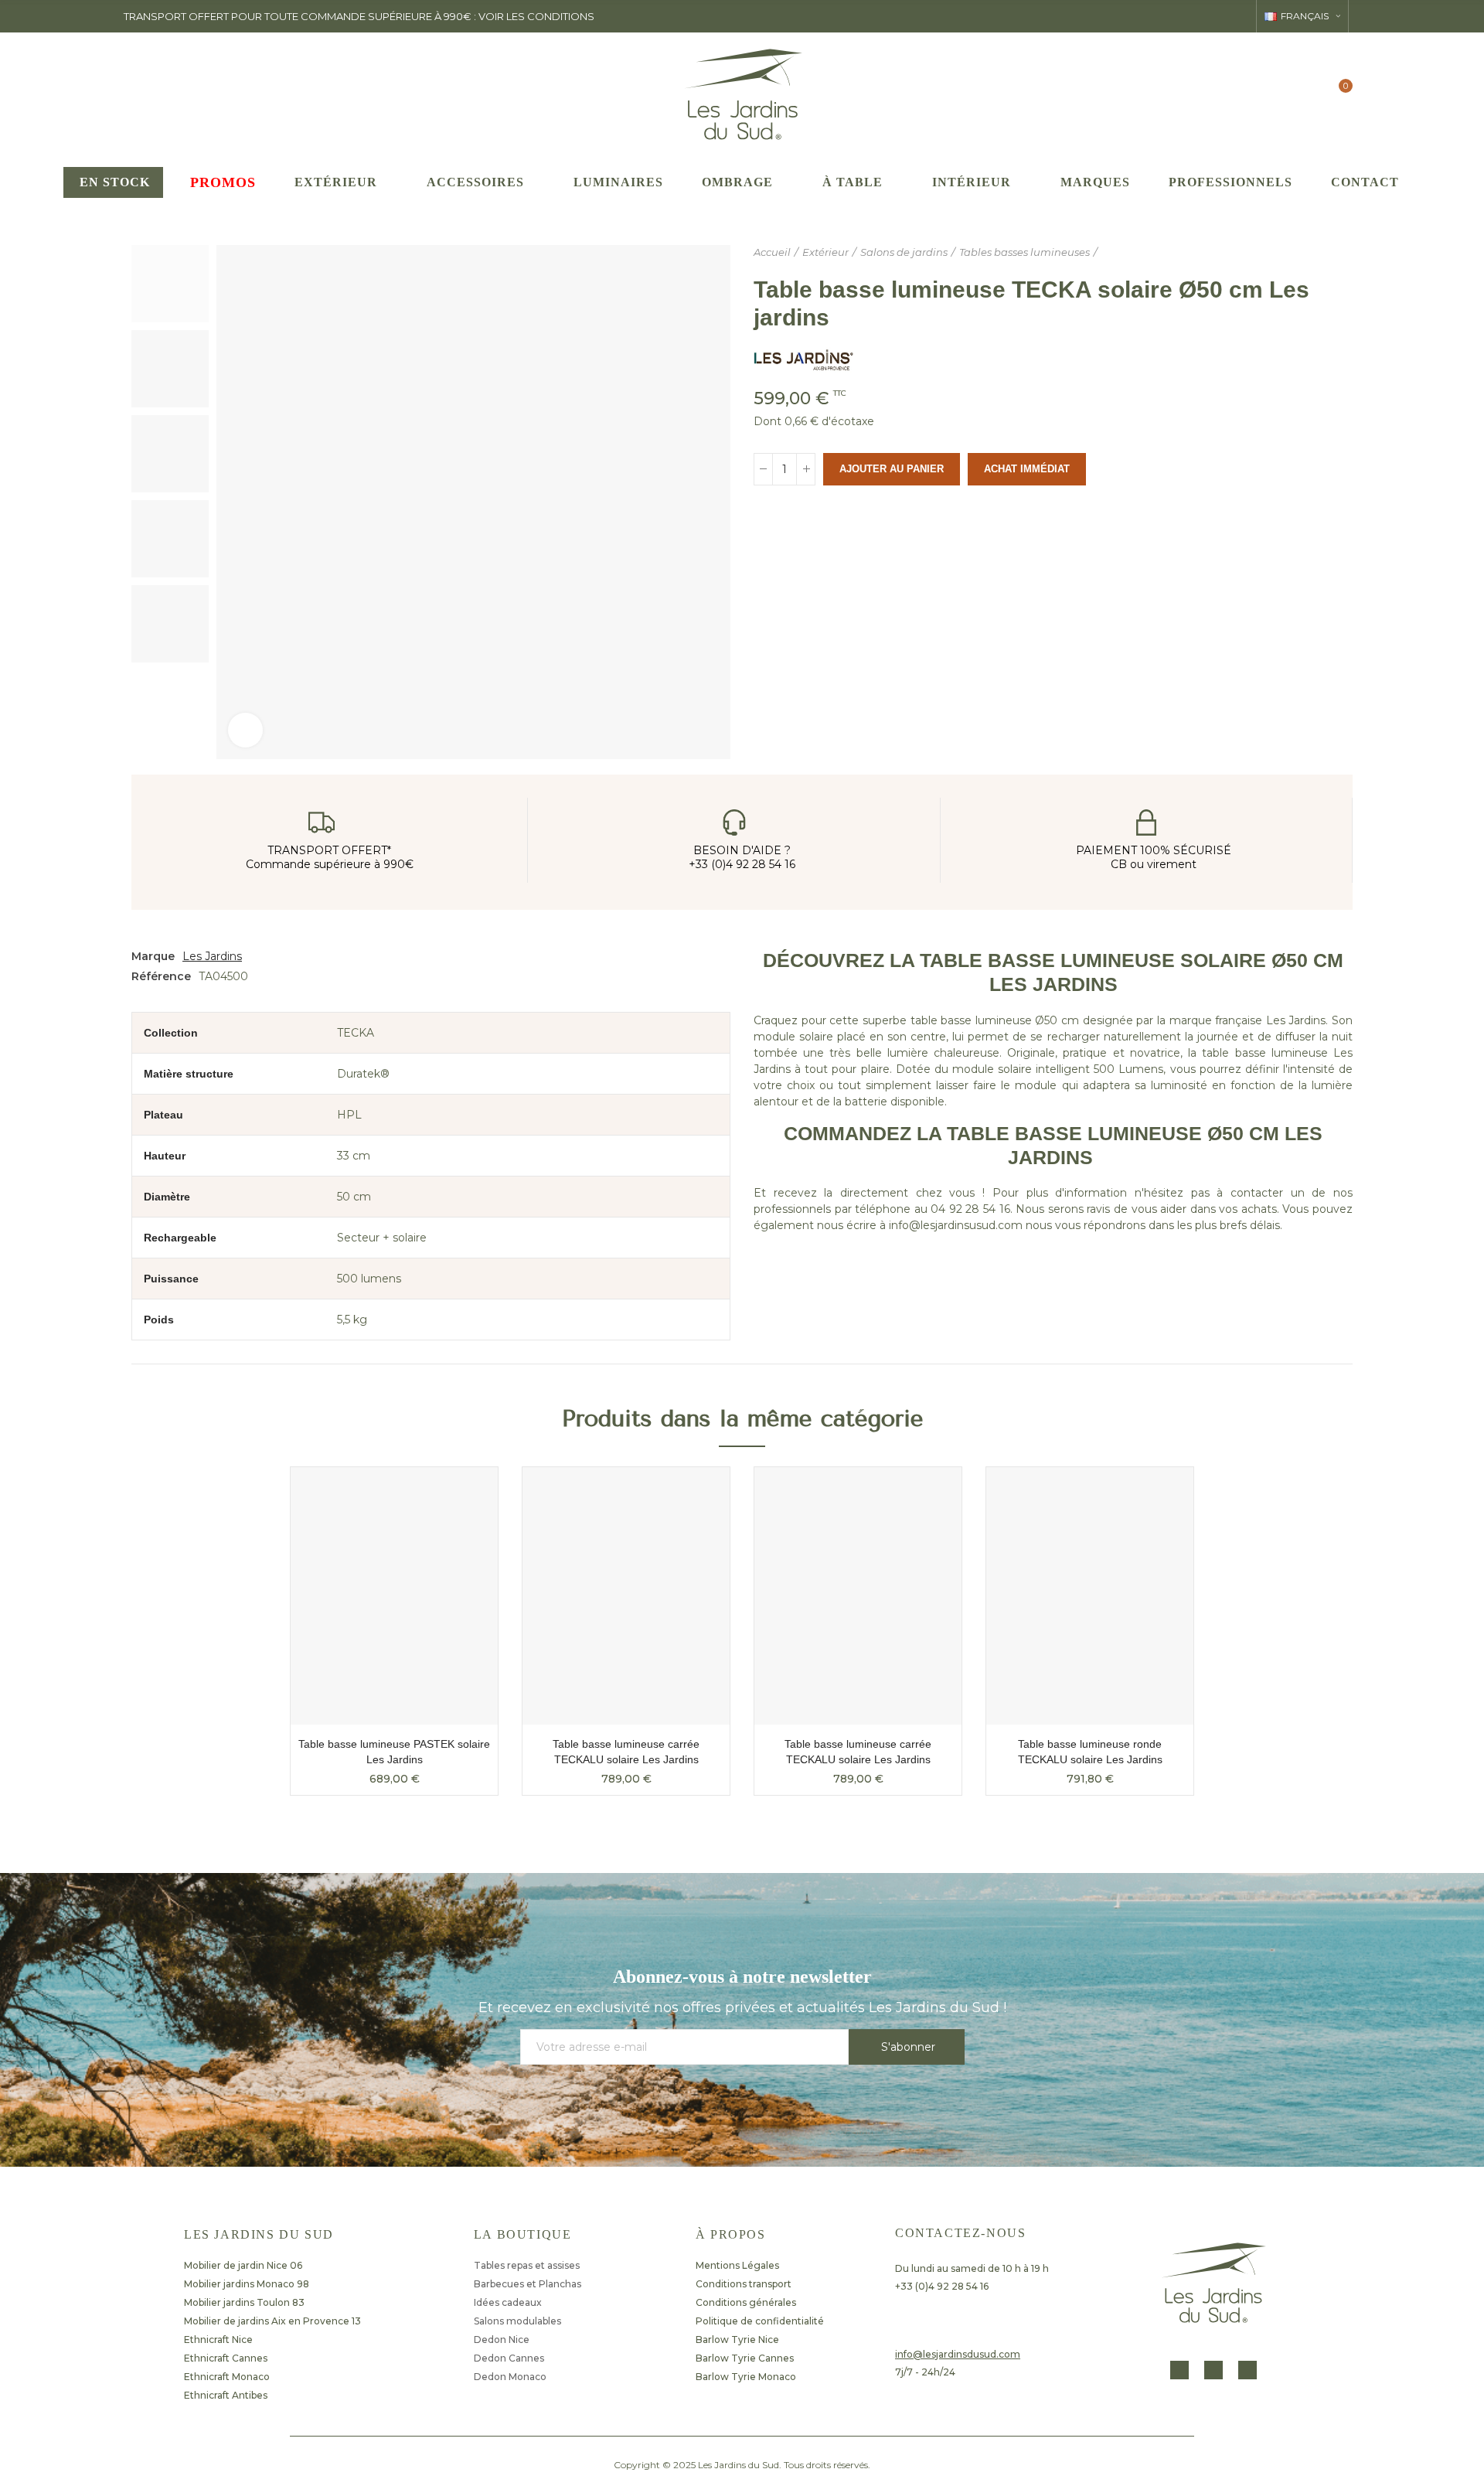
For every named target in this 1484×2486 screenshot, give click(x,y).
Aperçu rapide (459, 1494)
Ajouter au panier (892, 469)
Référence (161, 976)
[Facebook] (1179, 2370)
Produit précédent (1302, 253)
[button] (247, 1643)
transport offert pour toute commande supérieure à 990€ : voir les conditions (359, 16)
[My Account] (1308, 93)
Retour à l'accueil (1322, 253)
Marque (153, 956)
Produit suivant (1341, 253)
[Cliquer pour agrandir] (245, 730)
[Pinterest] (1247, 2370)
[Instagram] (1213, 2370)
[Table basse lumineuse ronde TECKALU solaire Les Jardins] (1090, 1596)
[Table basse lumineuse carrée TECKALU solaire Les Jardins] (626, 1596)
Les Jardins (212, 956)
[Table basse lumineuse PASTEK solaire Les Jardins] (394, 1596)
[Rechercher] (1277, 93)
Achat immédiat (1027, 469)
